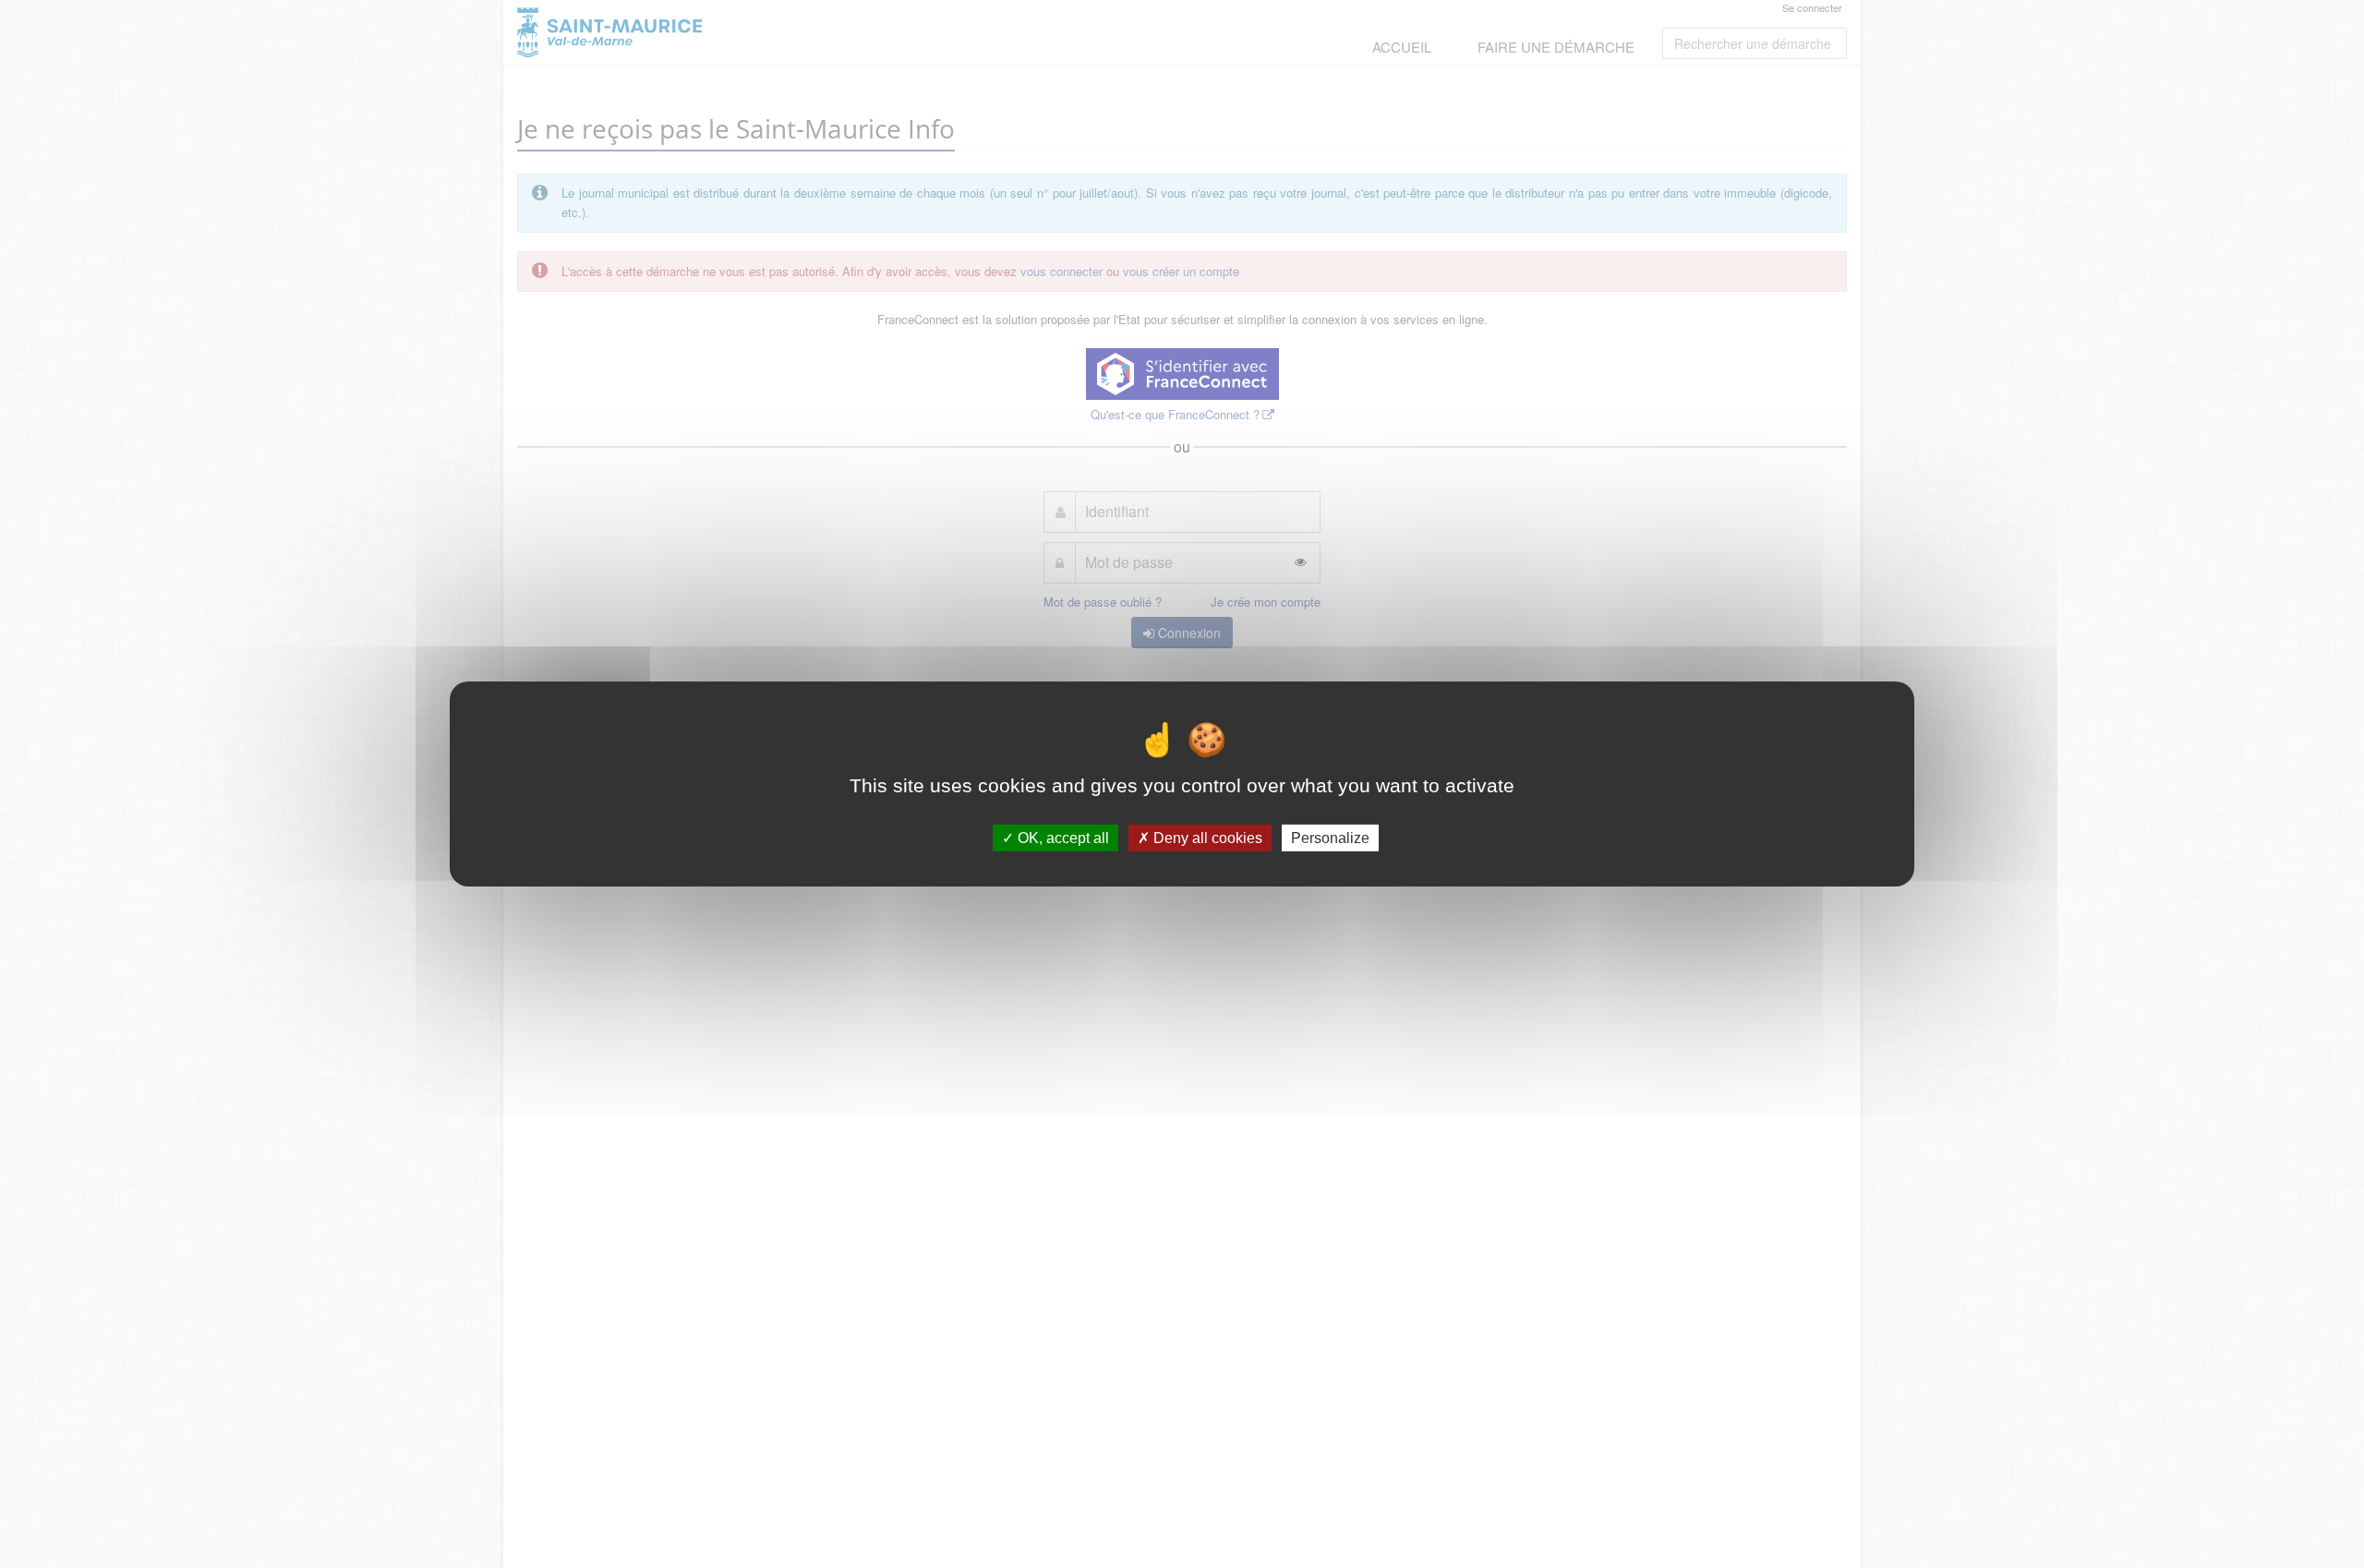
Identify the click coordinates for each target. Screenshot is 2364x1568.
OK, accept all (1061, 838)
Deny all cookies (1206, 838)
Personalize (1330, 838)
